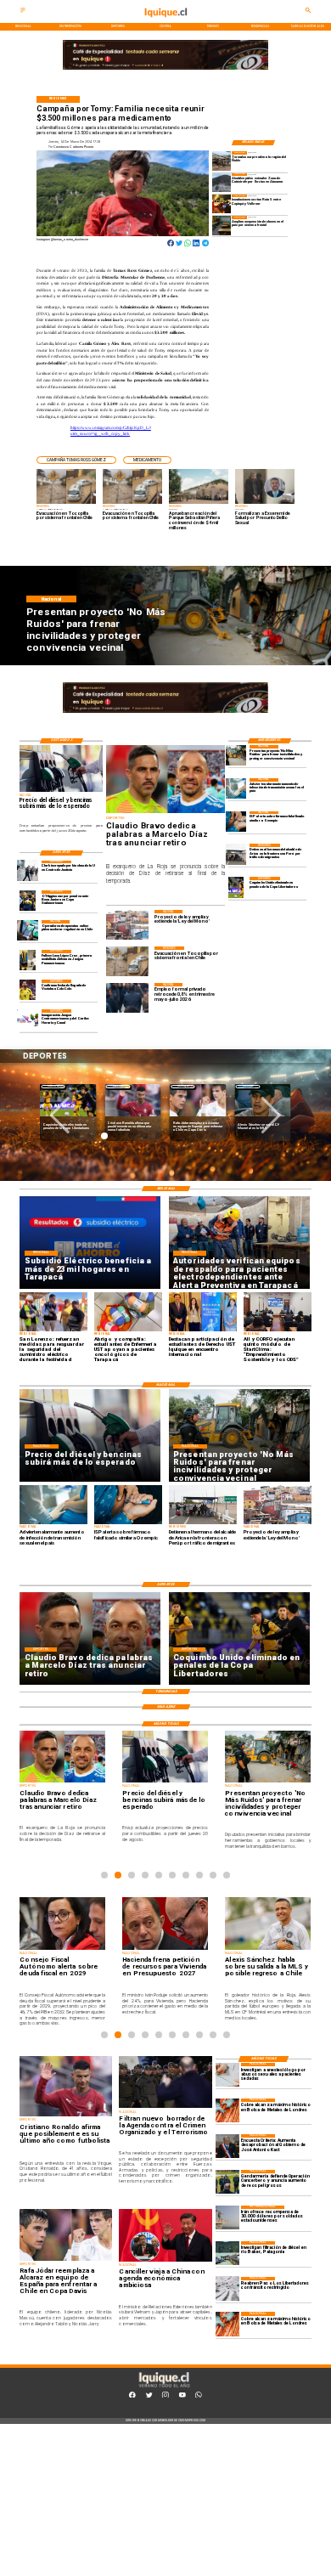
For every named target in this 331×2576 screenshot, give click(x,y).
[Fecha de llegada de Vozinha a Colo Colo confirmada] (27, 990)
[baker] (227, 2253)
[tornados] (222, 161)
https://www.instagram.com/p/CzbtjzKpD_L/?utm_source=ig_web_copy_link (111, 431)
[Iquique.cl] (23, 13)
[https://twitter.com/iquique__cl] (149, 2397)
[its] (236, 788)
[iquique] (166, 22)
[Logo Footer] (164, 2387)
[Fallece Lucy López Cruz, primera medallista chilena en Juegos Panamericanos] (27, 960)
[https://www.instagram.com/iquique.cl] (165, 2397)
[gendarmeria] (227, 2182)
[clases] (222, 225)
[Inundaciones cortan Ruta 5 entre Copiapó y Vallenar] (222, 204)
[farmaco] (236, 822)
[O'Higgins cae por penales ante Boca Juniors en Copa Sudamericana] (27, 901)
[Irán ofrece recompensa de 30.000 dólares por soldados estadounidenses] (227, 2217)
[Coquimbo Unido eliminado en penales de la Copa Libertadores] (236, 887)
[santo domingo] (27, 1020)
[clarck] (27, 871)
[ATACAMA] (222, 183)
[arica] (236, 854)
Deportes (53, 1086)
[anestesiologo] (227, 2075)
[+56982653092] (199, 2397)
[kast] (227, 2146)
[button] (76, 460)
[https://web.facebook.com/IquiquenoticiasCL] (132, 2397)
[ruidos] (236, 755)
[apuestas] (27, 930)
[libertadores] (227, 2289)
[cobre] (227, 2110)
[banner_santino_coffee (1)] (165, 70)
